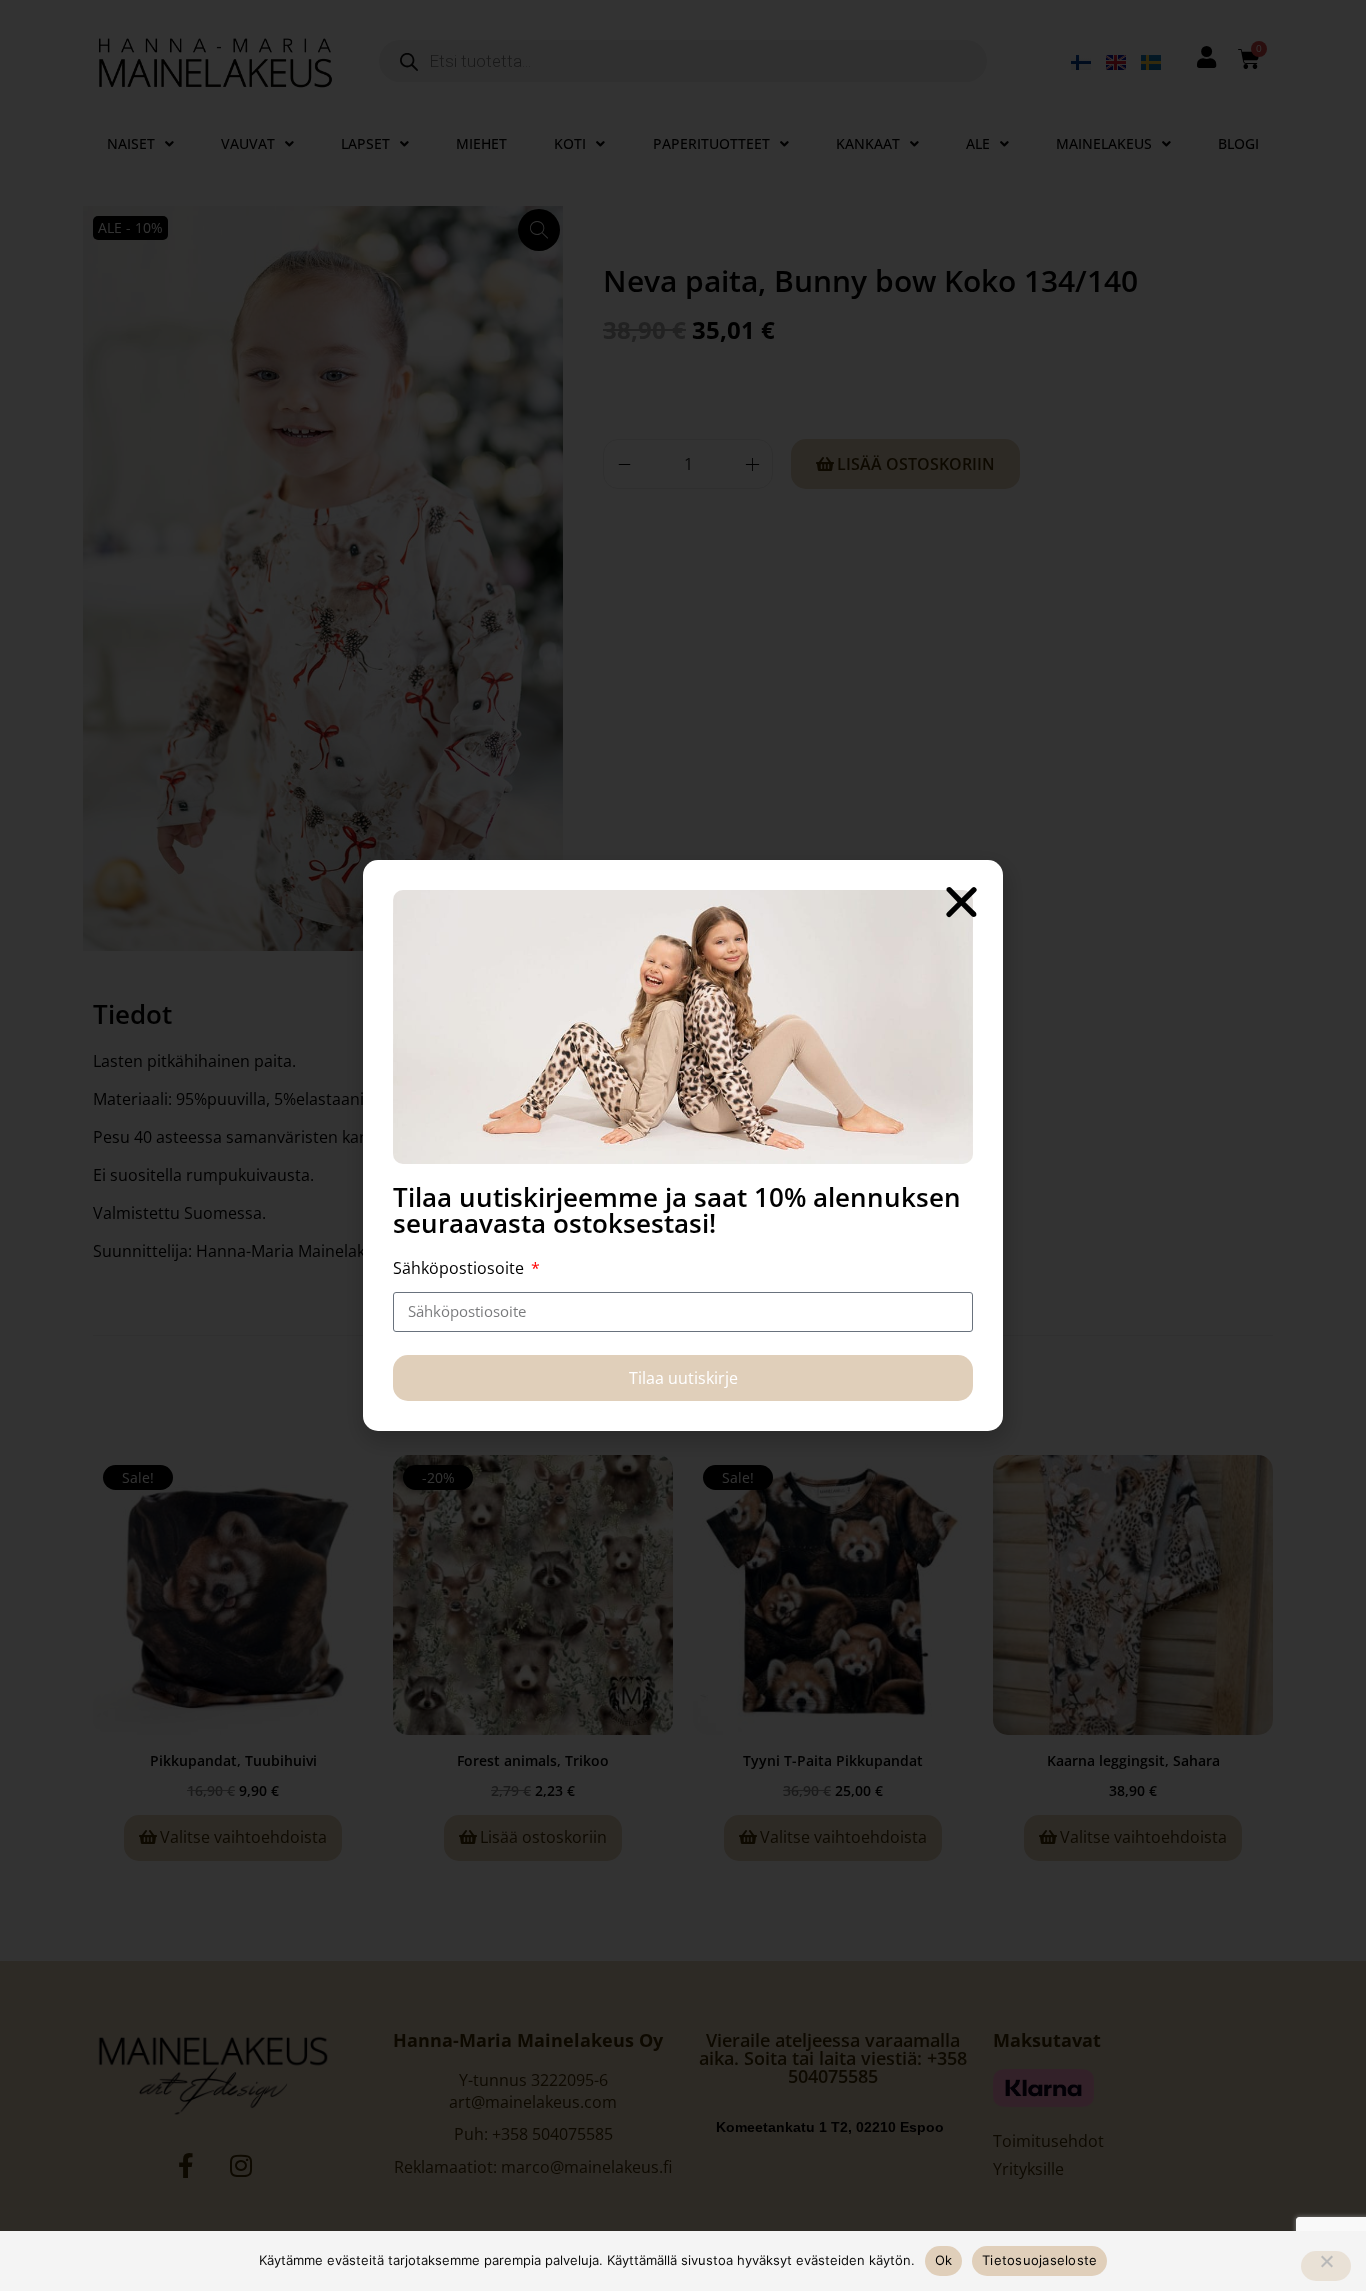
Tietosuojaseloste (1039, 2260)
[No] (1326, 2266)
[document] (683, 1145)
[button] (961, 901)
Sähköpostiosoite (460, 1268)
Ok (944, 2260)
